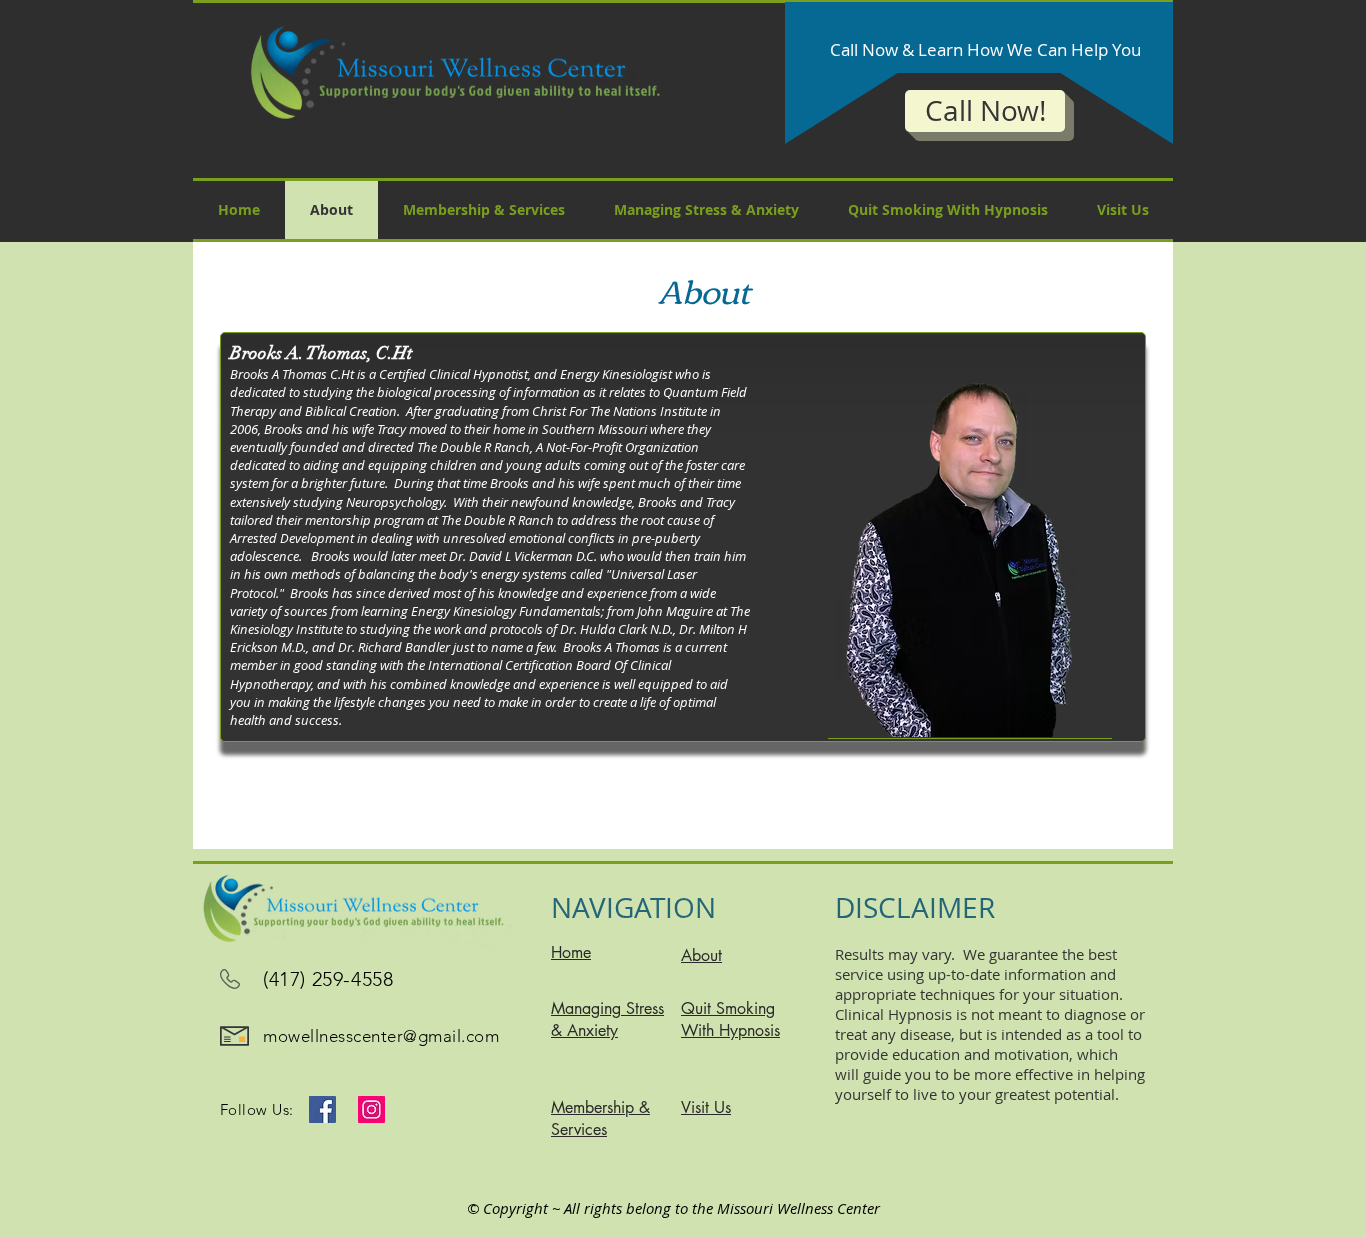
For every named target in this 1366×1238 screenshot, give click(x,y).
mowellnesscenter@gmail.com (381, 1036)
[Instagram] (371, 1109)
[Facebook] (322, 1109)
